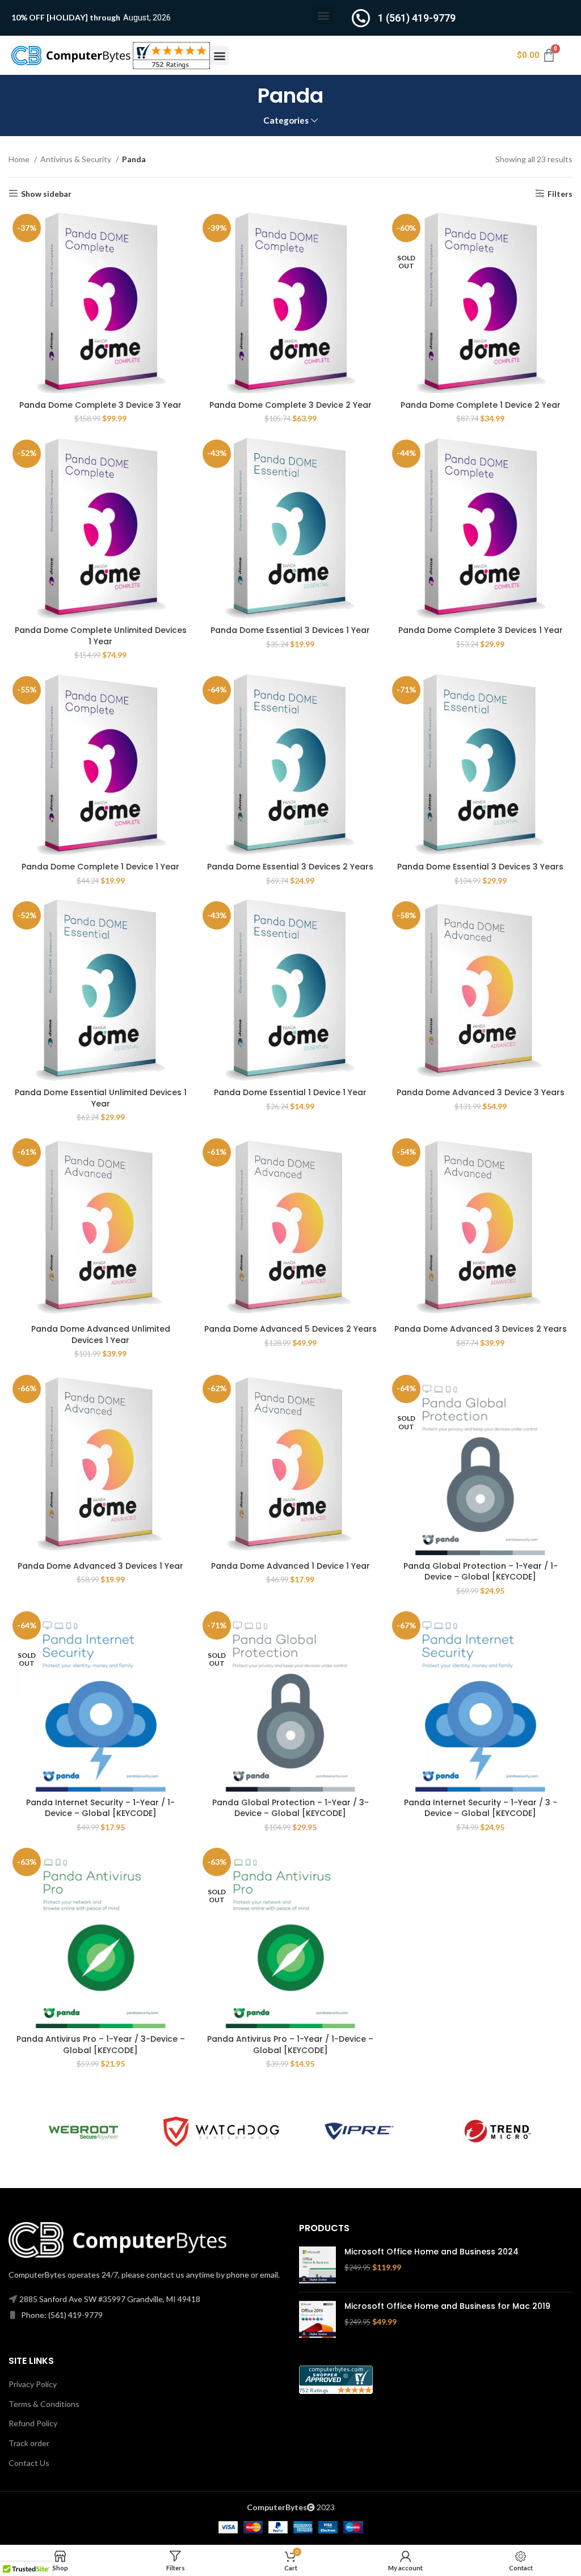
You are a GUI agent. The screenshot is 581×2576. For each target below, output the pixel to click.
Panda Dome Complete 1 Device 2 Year (481, 405)
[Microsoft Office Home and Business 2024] (317, 2265)
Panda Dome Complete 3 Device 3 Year (100, 405)
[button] (324, 15)
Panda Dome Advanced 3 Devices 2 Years (481, 1329)
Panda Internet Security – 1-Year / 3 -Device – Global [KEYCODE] (481, 1808)
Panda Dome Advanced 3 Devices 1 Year (100, 1566)
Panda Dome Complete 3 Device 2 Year (290, 405)
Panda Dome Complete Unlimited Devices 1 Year (101, 636)
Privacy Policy (33, 2384)
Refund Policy (33, 2423)
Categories (286, 121)
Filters (560, 193)
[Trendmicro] (497, 2131)
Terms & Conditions (44, 2404)
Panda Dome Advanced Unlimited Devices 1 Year (101, 1335)
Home (20, 159)
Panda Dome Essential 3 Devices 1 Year (290, 630)
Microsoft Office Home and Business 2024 (431, 2252)
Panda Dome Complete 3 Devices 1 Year (481, 630)
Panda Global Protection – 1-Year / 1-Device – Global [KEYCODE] (481, 1572)
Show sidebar (46, 193)
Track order (29, 2443)
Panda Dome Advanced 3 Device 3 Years (481, 1092)
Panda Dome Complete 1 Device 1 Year (100, 867)
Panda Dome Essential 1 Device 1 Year (290, 1092)
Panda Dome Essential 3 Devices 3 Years (480, 867)
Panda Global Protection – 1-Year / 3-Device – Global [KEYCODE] (290, 1808)
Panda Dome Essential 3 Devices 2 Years (290, 867)
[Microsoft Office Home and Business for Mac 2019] (317, 2319)
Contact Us (29, 2463)
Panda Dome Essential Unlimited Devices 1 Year (101, 1098)
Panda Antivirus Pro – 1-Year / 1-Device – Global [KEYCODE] (290, 2045)
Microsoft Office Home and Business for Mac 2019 (447, 2306)
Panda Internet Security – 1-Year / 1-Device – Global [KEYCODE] (100, 1808)
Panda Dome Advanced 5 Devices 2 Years (290, 1329)
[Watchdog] (221, 2131)
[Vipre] (359, 2131)
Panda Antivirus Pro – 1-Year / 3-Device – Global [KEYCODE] (101, 2045)
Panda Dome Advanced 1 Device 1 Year (290, 1566)
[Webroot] (83, 2131)
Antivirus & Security (77, 159)
